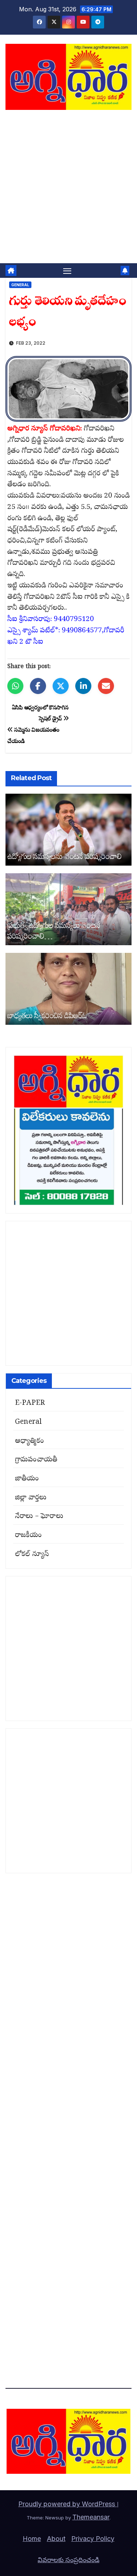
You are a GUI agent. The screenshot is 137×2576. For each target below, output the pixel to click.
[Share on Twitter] (61, 686)
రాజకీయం (28, 1536)
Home (32, 2539)
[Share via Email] (106, 686)
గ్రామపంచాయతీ (36, 1460)
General (20, 285)
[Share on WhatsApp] (15, 686)
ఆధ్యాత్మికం (29, 1441)
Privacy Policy (93, 2539)
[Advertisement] (68, 191)
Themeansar (91, 2517)
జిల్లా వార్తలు (31, 1498)
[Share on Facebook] (38, 686)
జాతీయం (27, 1479)
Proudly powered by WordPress (68, 2504)
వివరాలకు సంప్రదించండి (68, 2560)
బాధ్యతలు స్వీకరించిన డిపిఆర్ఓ (47, 1015)
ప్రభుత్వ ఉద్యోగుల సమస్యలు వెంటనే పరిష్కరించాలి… (54, 930)
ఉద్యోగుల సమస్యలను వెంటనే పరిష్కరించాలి (64, 856)
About (56, 2539)
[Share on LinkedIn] (83, 686)
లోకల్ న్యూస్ (32, 1555)
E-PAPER (30, 1403)
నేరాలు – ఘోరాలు (39, 1517)
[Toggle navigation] (67, 271)
